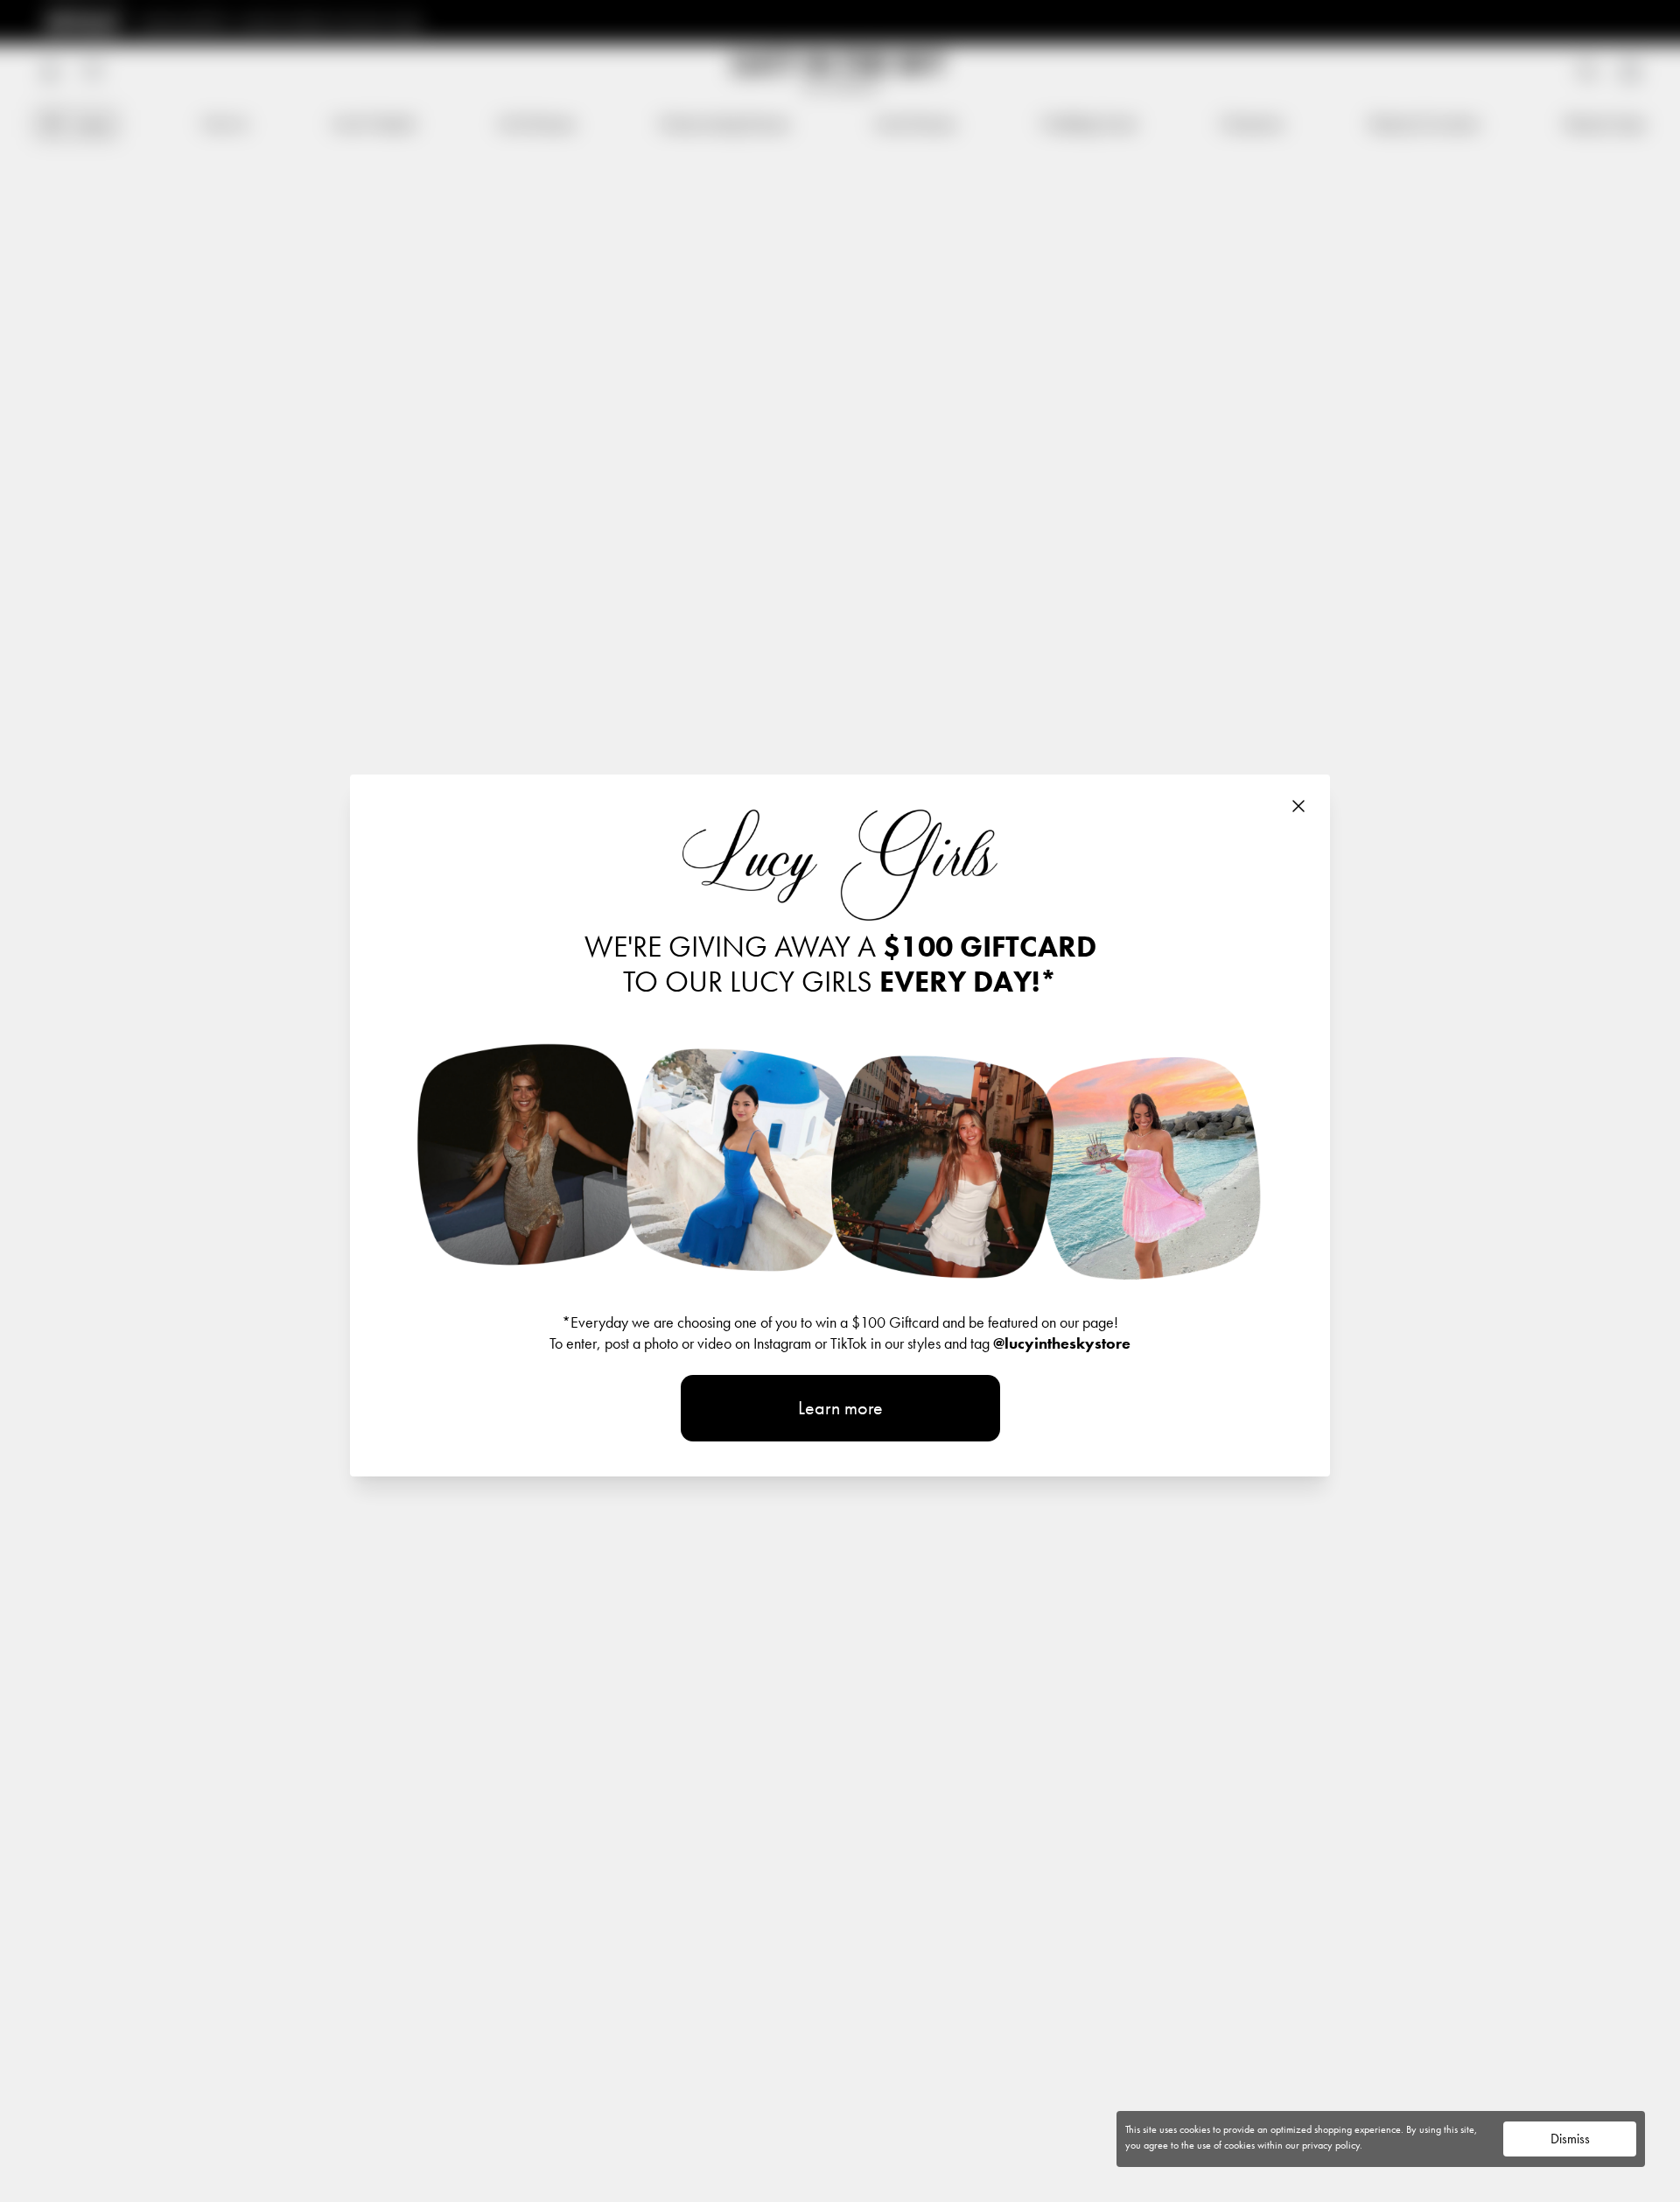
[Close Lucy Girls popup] (1298, 806)
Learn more (840, 1408)
